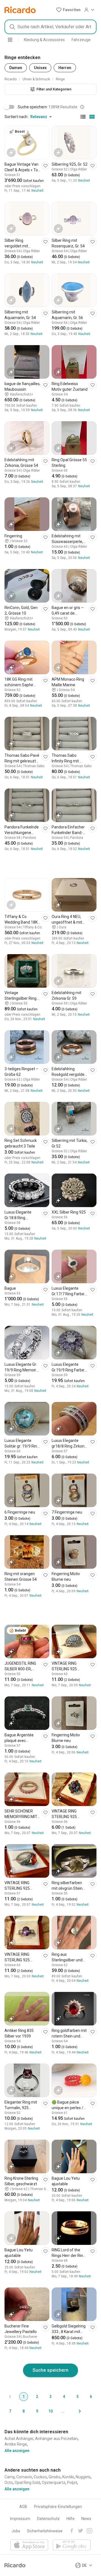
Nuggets (83, 2477)
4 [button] (64, 2397)
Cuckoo (40, 2477)
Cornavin (24, 2477)
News (86, 2519)
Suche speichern (50, 2370)
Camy (10, 2477)
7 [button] (10, 2411)
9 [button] (37, 2411)
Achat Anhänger (19, 2439)
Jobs (16, 2531)
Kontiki (68, 2477)
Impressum (20, 2519)
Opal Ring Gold (27, 2483)
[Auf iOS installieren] (29, 2545)
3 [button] (50, 2397)
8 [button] (24, 2411)
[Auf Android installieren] (72, 2545)
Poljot (72, 2483)
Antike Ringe (16, 2444)
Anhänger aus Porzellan (56, 2439)
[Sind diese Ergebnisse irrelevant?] (82, 107)
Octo (9, 2483)
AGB (23, 2507)
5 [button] (77, 2397)
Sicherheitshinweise (45, 2531)
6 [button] (91, 2397)
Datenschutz (48, 2519)
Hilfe (71, 2519)
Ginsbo (55, 2477)
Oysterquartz (54, 2483)
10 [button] (50, 2411)
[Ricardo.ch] (20, 10)
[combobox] (50, 27)
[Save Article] (45, 166)
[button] (68, 10)
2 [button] (37, 2397)
